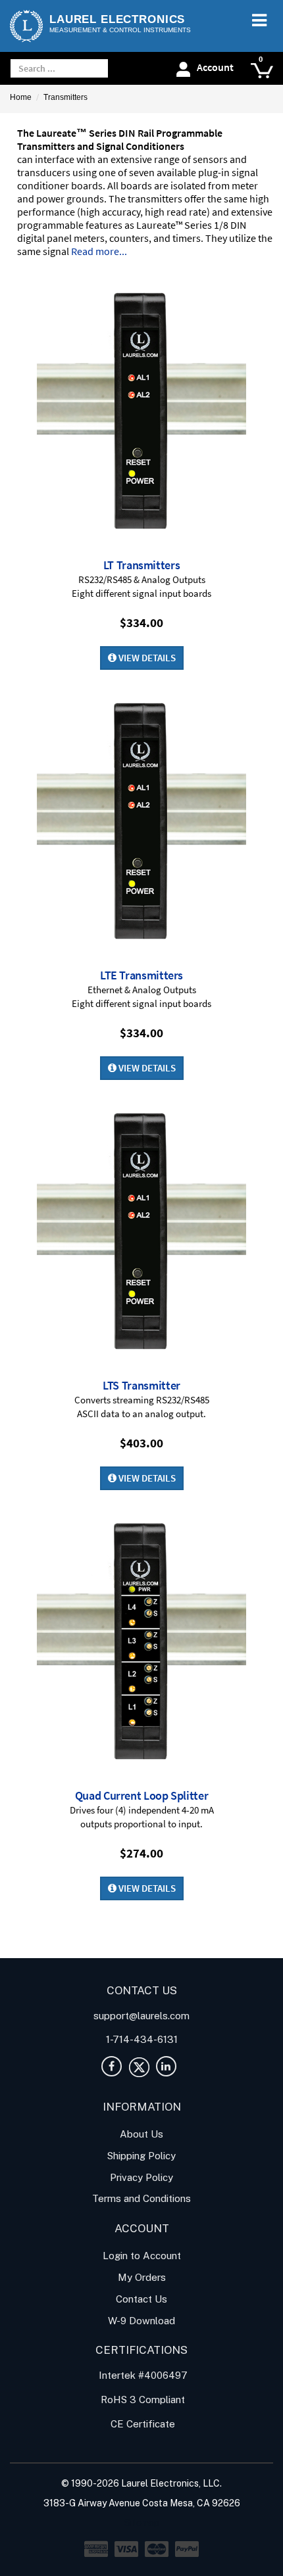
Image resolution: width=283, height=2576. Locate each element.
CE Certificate (141, 2424)
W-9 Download (141, 2321)
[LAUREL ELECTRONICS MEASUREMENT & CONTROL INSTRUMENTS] (26, 26)
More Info (142, 411)
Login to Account (142, 2256)
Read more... (99, 251)
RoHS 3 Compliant (141, 2400)
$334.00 (141, 622)
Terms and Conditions (141, 2198)
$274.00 (141, 1853)
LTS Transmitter (141, 1385)
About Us (141, 2134)
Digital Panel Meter (51, 1935)
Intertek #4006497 (142, 2375)
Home (21, 97)
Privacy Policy (141, 2177)
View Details (146, 658)
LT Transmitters (142, 565)
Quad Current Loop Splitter (142, 1795)
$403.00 (141, 1443)
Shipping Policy (141, 2156)
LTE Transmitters (141, 975)
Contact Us (141, 2299)
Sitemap (142, 2523)
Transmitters (65, 97)
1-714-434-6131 (142, 2039)
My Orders (142, 2277)
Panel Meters (66, 1950)
